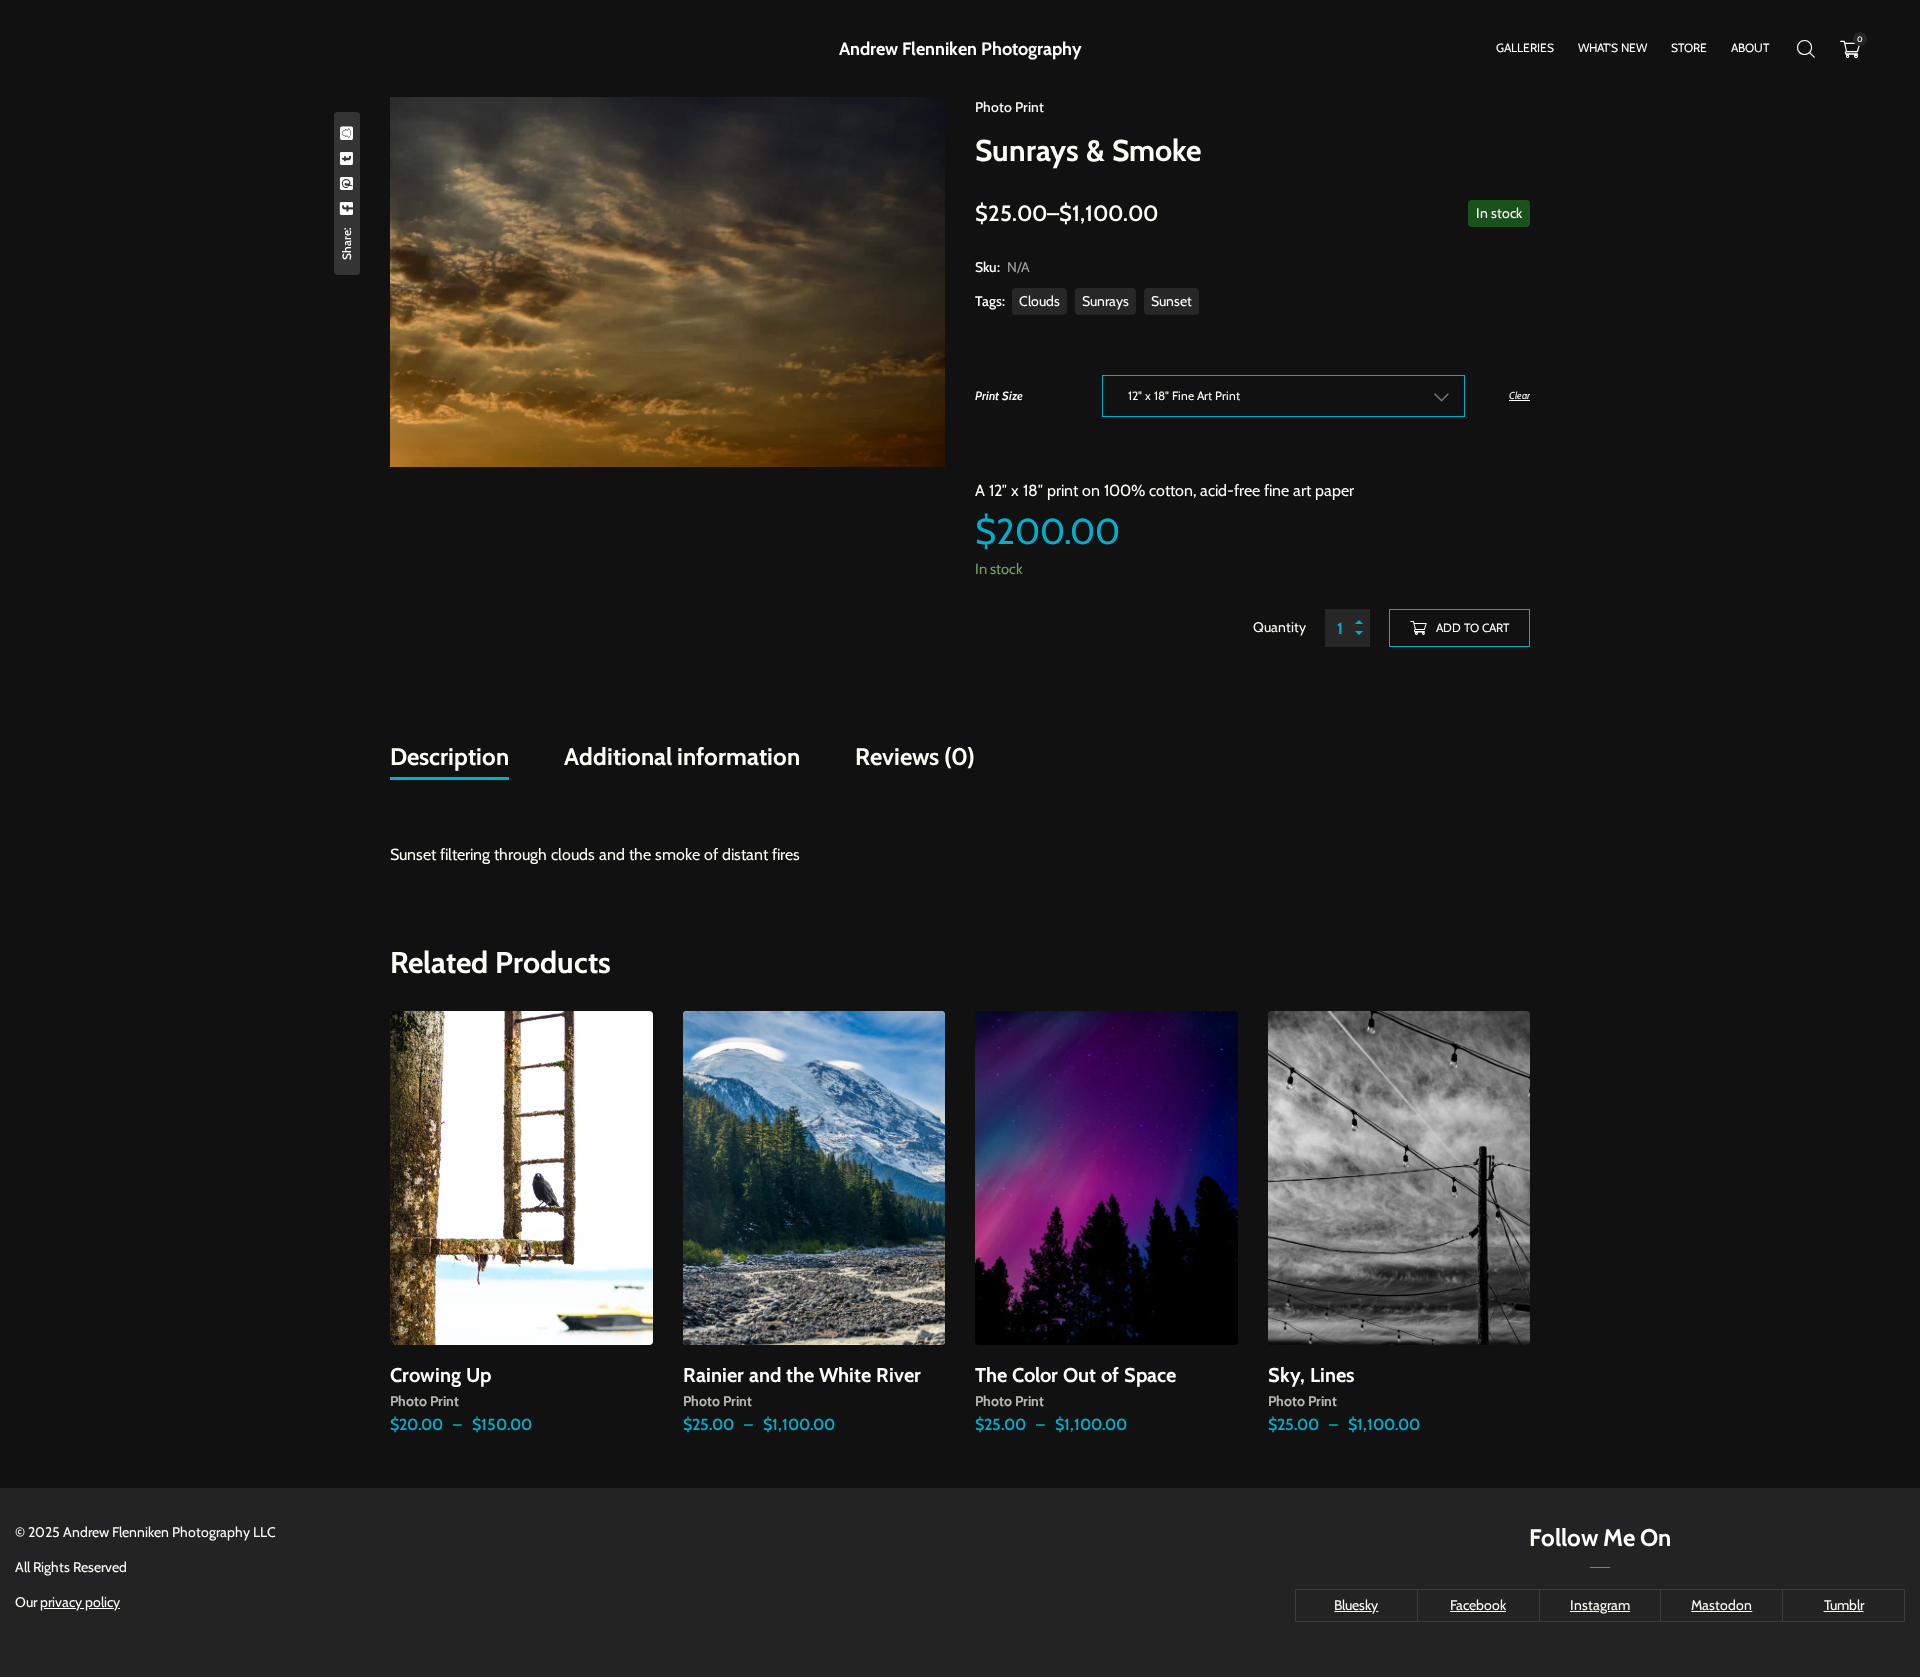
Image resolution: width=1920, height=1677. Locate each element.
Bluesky (1356, 1605)
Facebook (1478, 1605)
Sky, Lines (1311, 1375)
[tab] (449, 757)
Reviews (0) (915, 756)
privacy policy (80, 1602)
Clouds (1039, 301)
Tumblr (1844, 1605)
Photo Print (1009, 107)
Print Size (999, 395)
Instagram (1600, 1605)
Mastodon (1721, 1605)
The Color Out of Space (1075, 1375)
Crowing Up (440, 1375)
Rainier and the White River (802, 1375)
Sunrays (1105, 301)
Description (449, 756)
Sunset (1171, 301)
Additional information (682, 756)
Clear (1519, 395)
